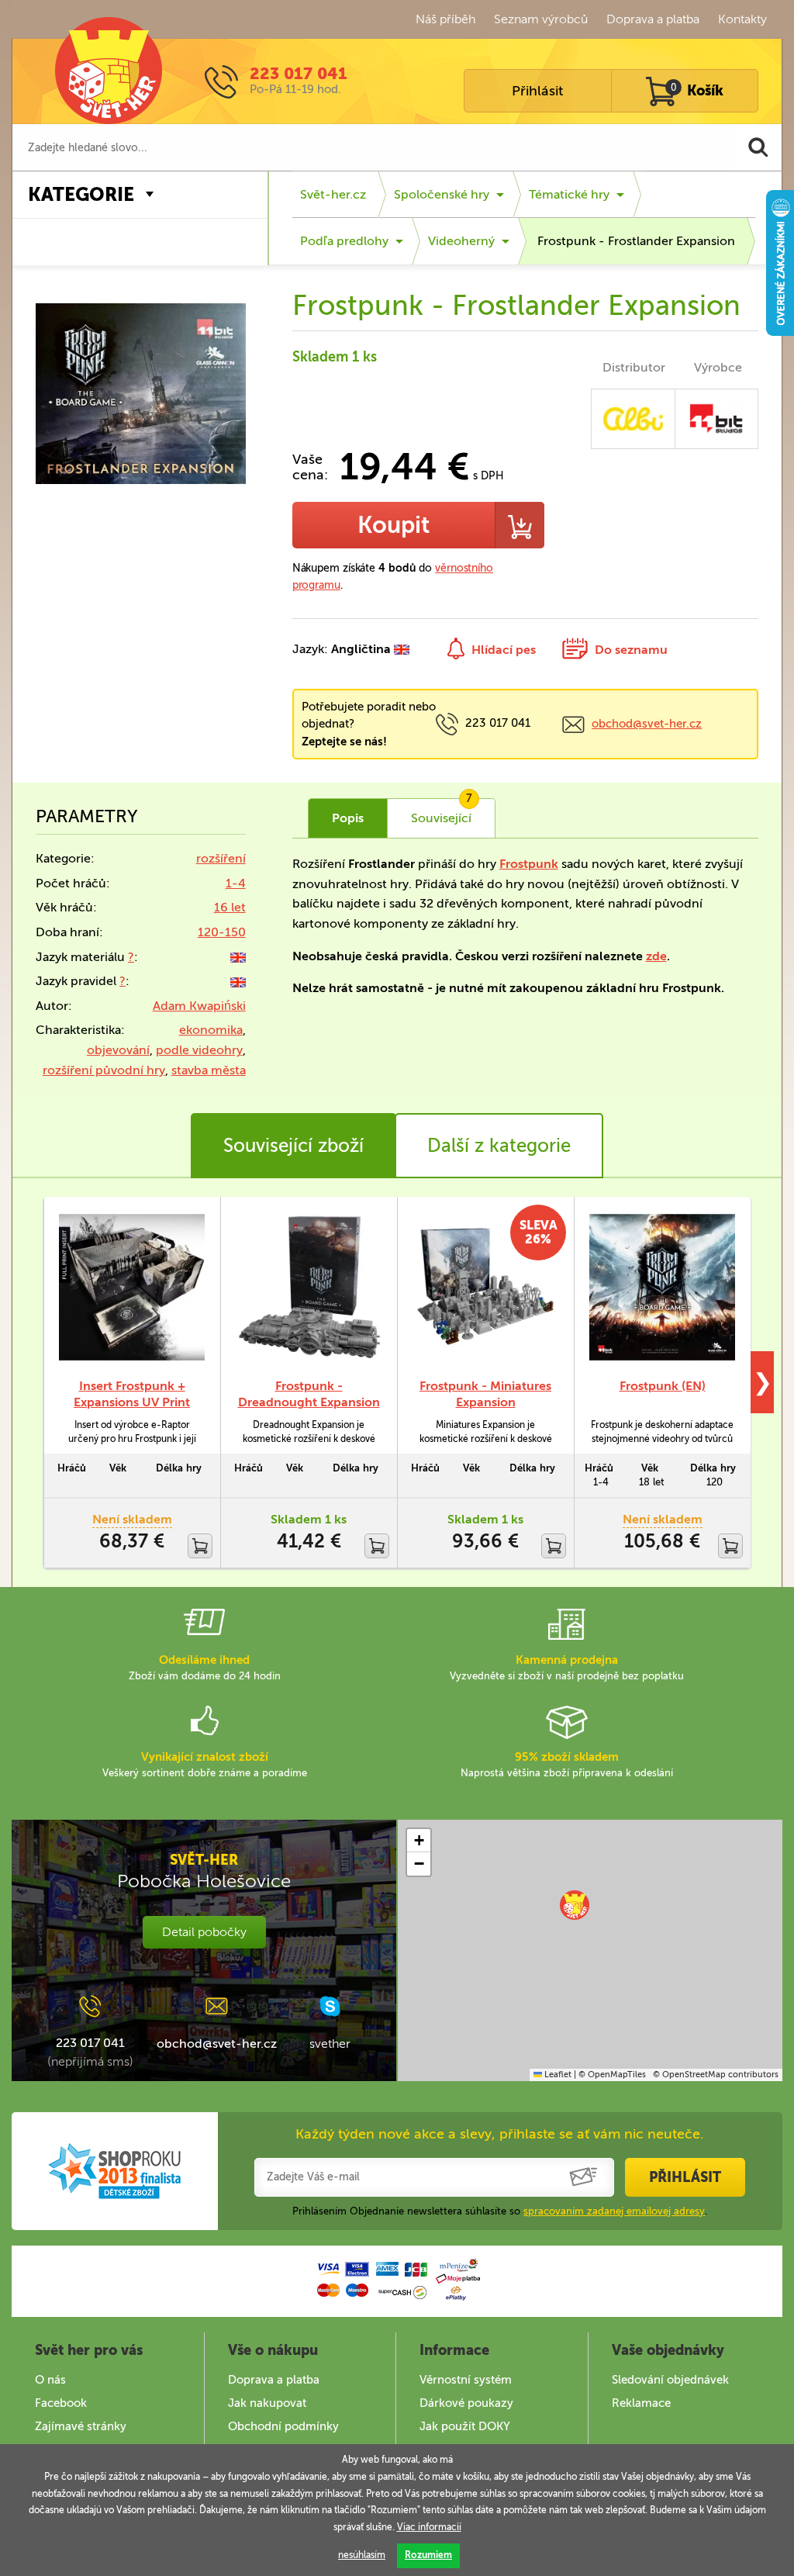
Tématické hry (569, 194)
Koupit (394, 525)
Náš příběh (445, 19)
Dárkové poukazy (466, 2403)
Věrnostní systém (466, 2380)
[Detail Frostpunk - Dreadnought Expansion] (309, 1287)
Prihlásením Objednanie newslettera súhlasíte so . (500, 2211)
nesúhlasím (362, 2555)
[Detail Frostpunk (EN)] (662, 1287)
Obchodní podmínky (283, 2426)
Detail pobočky (204, 1932)
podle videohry (199, 1050)
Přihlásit (537, 91)
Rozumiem (428, 2555)
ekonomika (211, 1030)
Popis (348, 818)
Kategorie (81, 194)
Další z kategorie (499, 1145)
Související (442, 812)
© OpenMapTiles (612, 2075)
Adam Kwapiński (199, 1006)
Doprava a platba (653, 19)
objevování (118, 1050)
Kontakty (742, 19)
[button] (575, 1905)
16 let (230, 907)
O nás (50, 2380)
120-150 (222, 932)
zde (656, 956)
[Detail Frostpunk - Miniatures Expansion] (485, 1287)
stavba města (209, 1070)
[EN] (238, 957)
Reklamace (641, 2403)
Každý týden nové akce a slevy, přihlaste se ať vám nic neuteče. (500, 2134)
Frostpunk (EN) (663, 1386)
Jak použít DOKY (465, 2426)
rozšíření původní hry (104, 1070)
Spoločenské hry (442, 194)
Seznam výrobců (541, 19)
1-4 (236, 883)
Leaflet (557, 2075)
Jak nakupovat (267, 2403)
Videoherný (461, 241)
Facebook (61, 2403)
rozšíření (221, 858)
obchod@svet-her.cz (647, 724)
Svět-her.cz (333, 194)
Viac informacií (429, 2527)
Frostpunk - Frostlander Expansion (636, 241)
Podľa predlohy (344, 241)
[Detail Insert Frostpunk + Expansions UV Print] (132, 1287)
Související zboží (293, 1145)
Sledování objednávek (670, 2380)
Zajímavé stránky (81, 2426)
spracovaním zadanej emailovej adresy (614, 2211)
